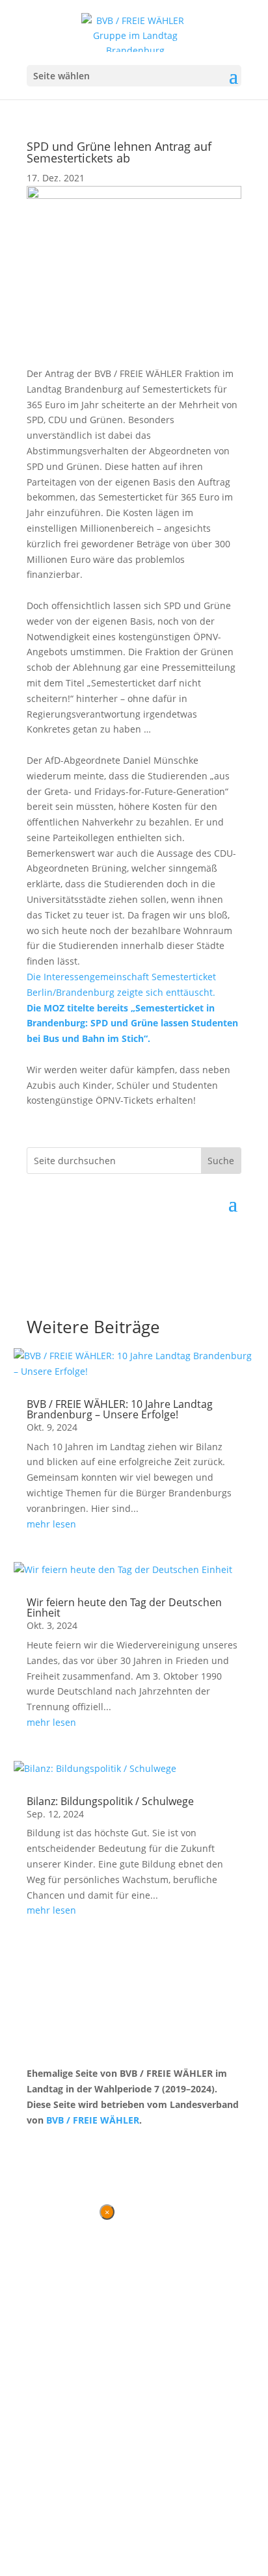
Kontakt (43, 2144)
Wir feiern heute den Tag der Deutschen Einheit (124, 1607)
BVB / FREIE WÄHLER (93, 2120)
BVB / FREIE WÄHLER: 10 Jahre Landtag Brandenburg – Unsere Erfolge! (120, 1409)
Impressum (95, 2144)
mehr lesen (51, 1524)
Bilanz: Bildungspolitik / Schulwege (110, 1801)
